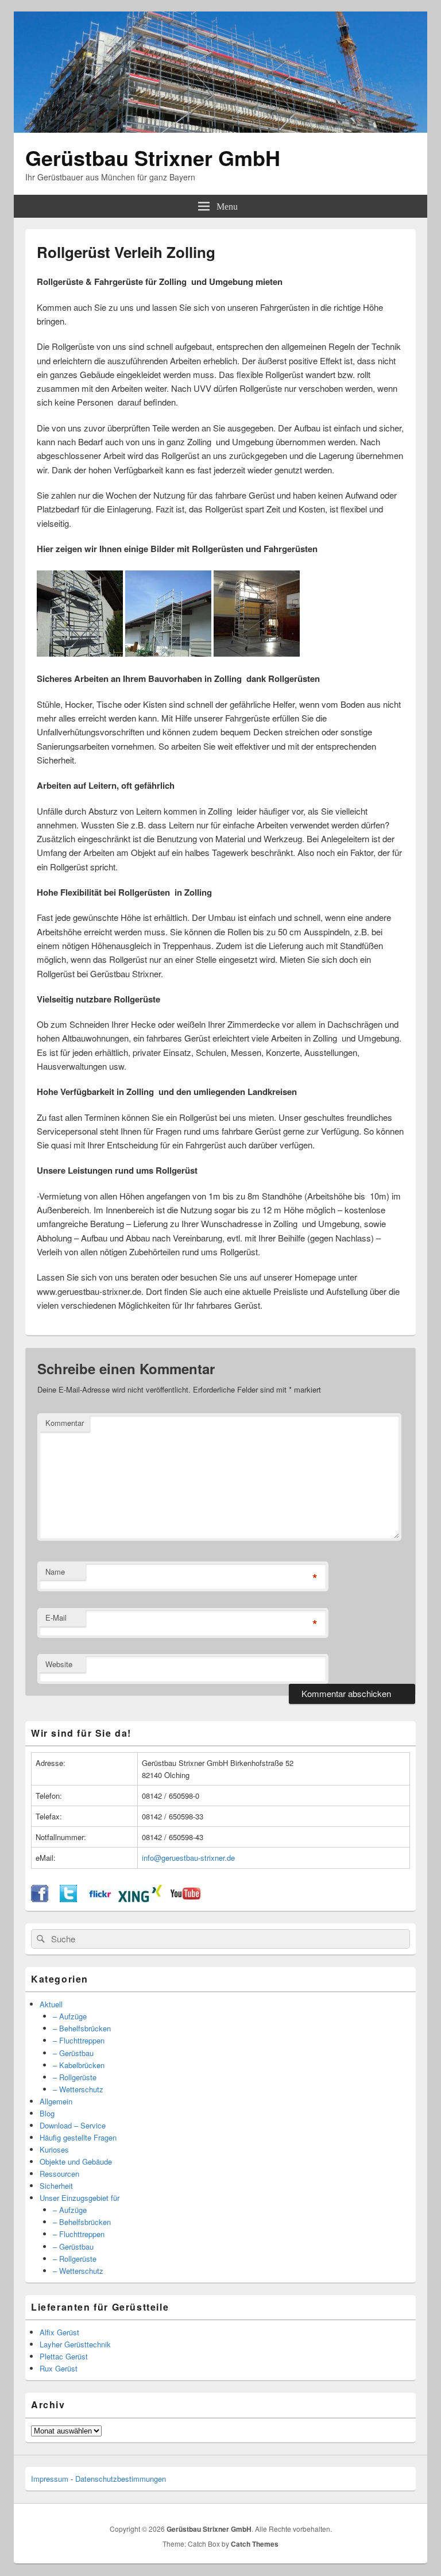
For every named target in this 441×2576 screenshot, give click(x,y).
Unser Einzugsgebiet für (80, 2198)
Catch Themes (255, 2544)
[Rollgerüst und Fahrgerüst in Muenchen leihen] (80, 653)
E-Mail (56, 1617)
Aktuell (51, 2004)
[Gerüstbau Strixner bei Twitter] (68, 1899)
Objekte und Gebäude (76, 2162)
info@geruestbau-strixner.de (188, 1858)
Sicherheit (56, 2186)
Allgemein (56, 2101)
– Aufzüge (70, 2016)
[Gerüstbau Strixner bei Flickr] (100, 1899)
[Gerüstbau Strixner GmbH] (220, 129)
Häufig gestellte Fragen (78, 2137)
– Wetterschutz (78, 2089)
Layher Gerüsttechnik (75, 2344)
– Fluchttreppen (79, 2040)
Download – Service (73, 2125)
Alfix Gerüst (59, 2332)
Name (55, 1572)
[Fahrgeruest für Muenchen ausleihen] (168, 653)
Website (59, 1664)
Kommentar (65, 1423)
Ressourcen (59, 2174)
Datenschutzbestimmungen (121, 2479)
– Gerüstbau (73, 2053)
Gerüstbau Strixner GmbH (153, 157)
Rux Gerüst (59, 2368)
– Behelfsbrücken (82, 2028)
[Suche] (40, 1939)
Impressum (50, 2479)
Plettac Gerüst (64, 2356)
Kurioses (54, 2149)
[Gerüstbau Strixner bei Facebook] (40, 1899)
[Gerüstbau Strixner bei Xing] (140, 1899)
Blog (47, 2113)
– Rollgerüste (75, 2077)
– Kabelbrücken (79, 2065)
